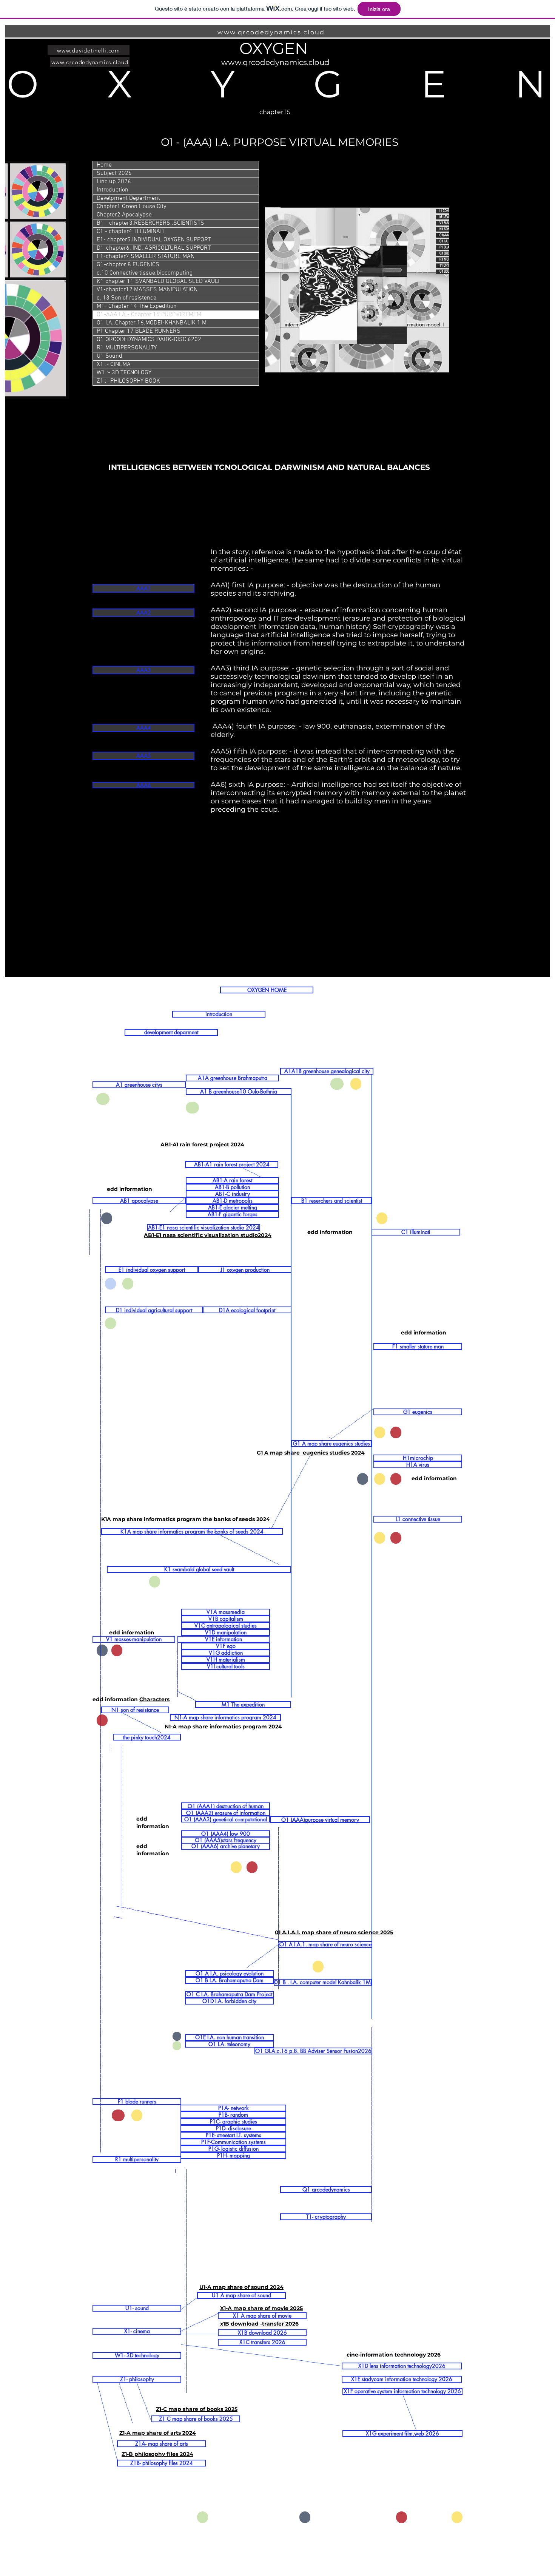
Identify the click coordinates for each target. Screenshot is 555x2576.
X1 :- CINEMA (114, 364)
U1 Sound (109, 356)
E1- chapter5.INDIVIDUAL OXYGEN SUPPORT (154, 240)
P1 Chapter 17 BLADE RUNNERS (139, 331)
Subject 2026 (114, 173)
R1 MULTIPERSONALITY (127, 348)
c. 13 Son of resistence (126, 298)
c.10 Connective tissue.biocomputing (145, 273)
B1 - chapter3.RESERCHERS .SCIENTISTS (150, 223)
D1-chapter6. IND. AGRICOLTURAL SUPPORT (154, 248)
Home (104, 165)
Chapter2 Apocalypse (124, 215)
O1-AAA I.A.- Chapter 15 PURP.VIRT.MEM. (150, 315)
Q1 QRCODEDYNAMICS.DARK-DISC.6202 (149, 340)
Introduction (113, 190)
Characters (154, 1699)
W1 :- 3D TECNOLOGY (124, 373)
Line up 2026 (114, 182)
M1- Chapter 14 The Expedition (137, 306)
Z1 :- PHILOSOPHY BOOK (128, 381)
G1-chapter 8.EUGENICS (128, 265)
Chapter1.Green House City (131, 207)
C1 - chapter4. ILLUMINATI (130, 232)
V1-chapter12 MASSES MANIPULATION (147, 290)
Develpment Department (128, 198)
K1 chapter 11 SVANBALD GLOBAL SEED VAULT (158, 281)
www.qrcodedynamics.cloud (271, 32)
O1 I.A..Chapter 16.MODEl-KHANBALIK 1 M (152, 323)
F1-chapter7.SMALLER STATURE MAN (146, 256)
